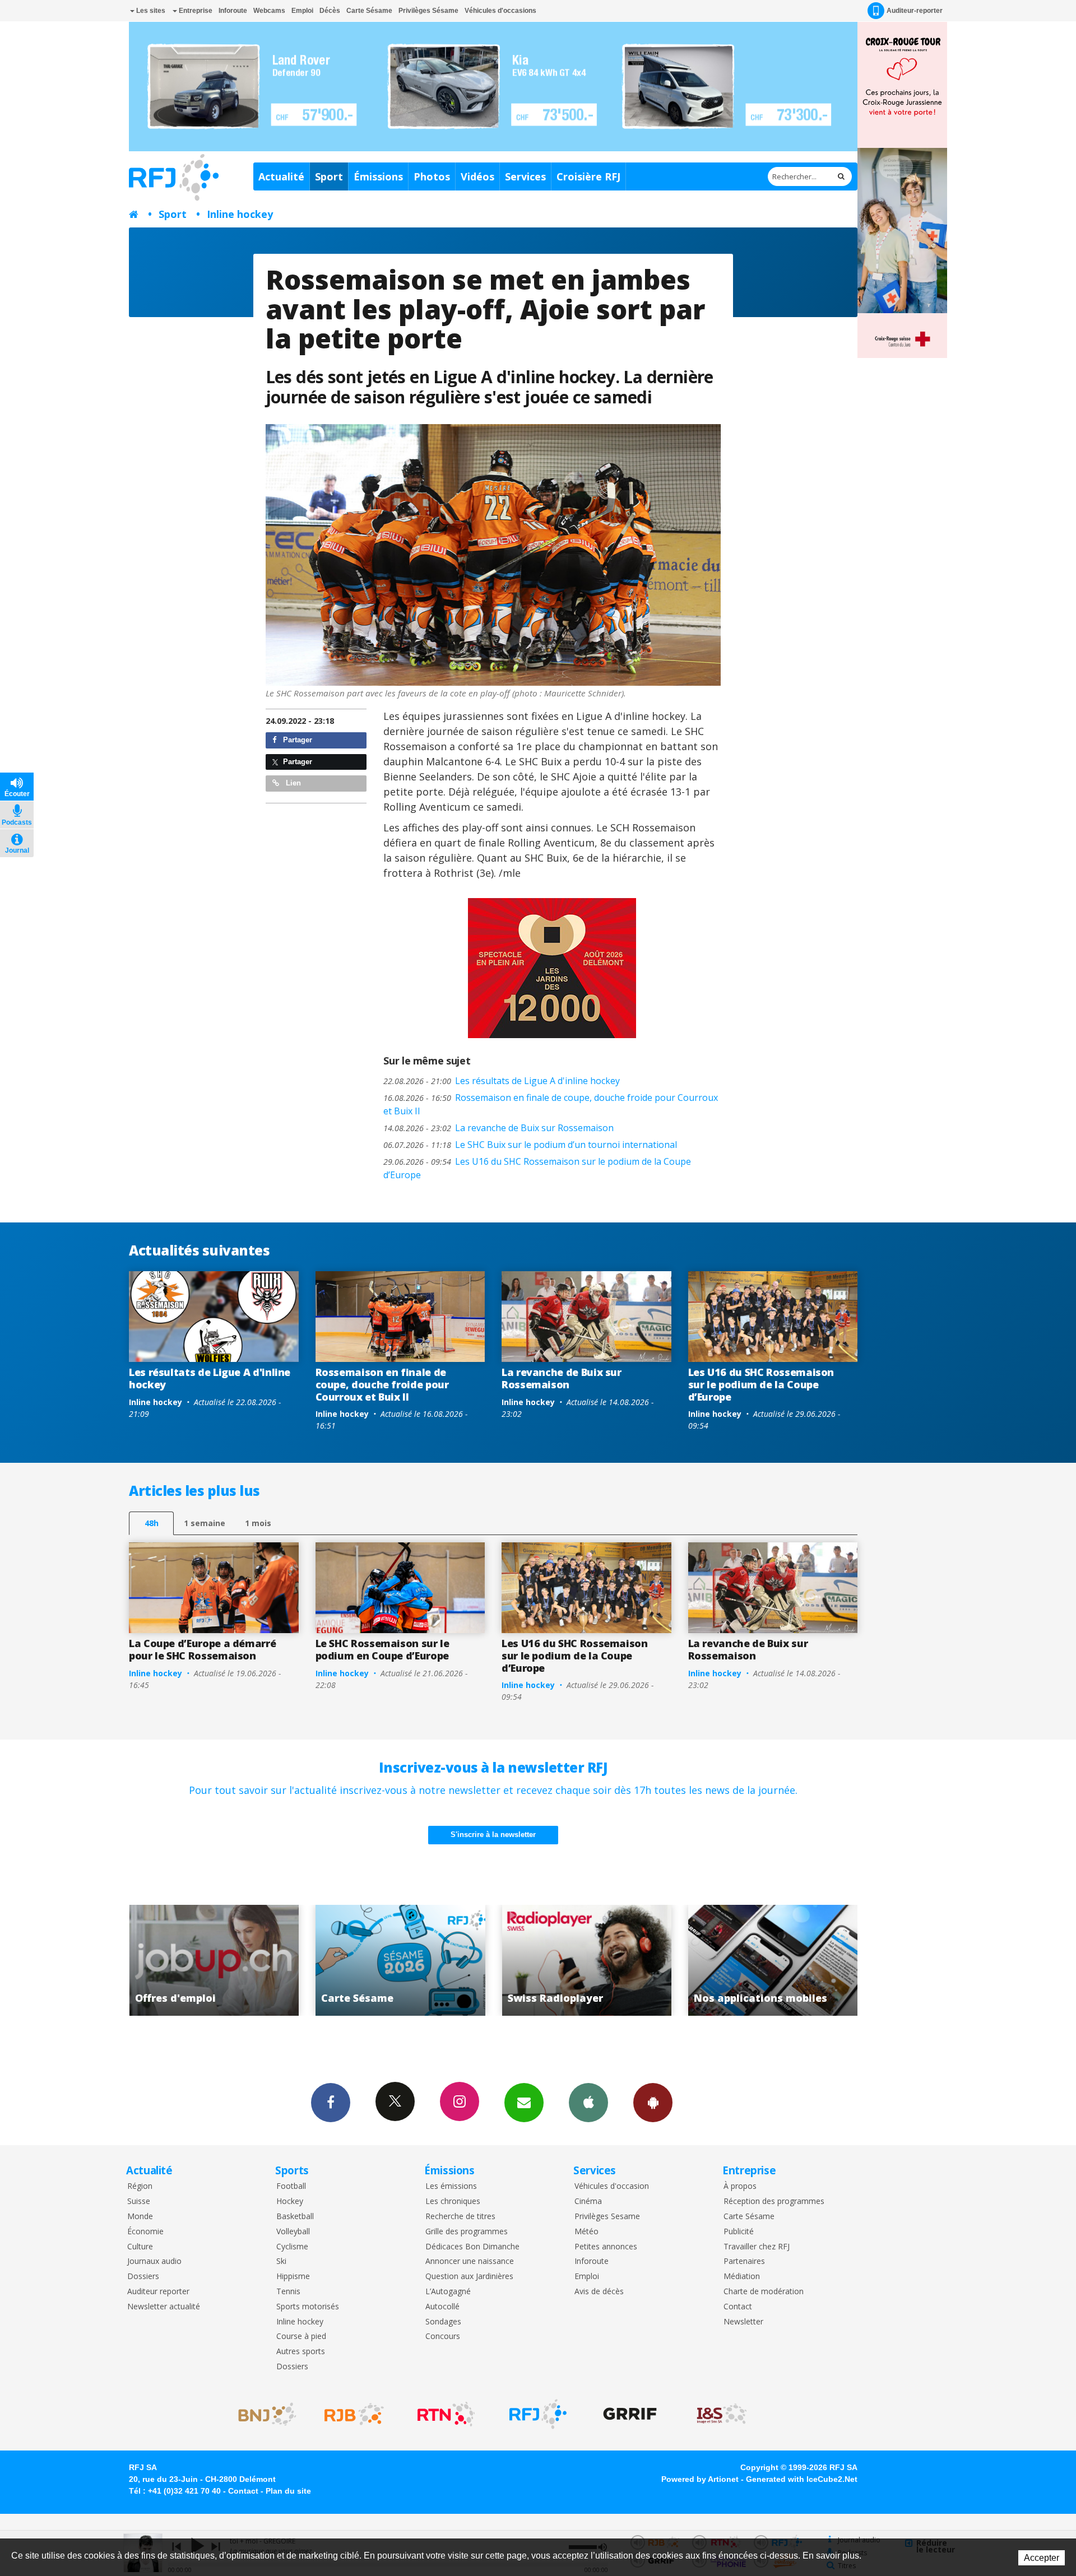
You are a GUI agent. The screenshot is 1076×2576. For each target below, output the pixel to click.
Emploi (302, 11)
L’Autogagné (448, 2292)
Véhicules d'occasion (612, 2186)
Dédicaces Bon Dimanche (472, 2247)
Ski (281, 2261)
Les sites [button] (150, 11)
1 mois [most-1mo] (258, 1523)
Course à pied (301, 2336)
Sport (329, 176)
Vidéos (477, 176)
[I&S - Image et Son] (722, 2414)
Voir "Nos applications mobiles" (575, 1960)
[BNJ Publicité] (262, 2414)
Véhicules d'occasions (500, 11)
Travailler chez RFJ (757, 2247)
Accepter (1042, 2558)
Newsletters (524, 2103)
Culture (140, 2247)
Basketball (295, 2217)
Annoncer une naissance (470, 2261)
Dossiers (143, 2277)
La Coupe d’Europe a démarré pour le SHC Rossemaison (202, 1649)
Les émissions (451, 2186)
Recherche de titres (460, 2217)
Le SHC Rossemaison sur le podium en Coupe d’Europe (382, 1649)
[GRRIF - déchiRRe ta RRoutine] (630, 2414)
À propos (740, 2186)
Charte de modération (764, 2292)
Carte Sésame (369, 11)
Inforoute (233, 11)
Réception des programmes (774, 2201)
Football (291, 2186)
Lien (292, 783)
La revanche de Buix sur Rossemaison (498, 1128)
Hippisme (293, 2277)
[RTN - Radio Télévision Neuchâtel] (446, 2414)
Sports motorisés (308, 2307)
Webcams (269, 11)
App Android (653, 2103)
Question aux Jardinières (469, 2277)
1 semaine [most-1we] (205, 1523)
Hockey (290, 2201)
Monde (140, 2217)
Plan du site (288, 2491)
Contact (738, 2307)
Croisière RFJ (588, 176)
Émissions (378, 176)
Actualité (281, 176)
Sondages (443, 2322)
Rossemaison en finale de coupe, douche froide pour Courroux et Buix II (551, 1104)
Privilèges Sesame (607, 2217)
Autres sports (301, 2352)
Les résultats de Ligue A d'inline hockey (502, 1081)
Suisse (139, 2201)
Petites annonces (606, 2247)
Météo (586, 2232)
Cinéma (588, 2201)
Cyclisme (292, 2247)
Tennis (288, 2292)
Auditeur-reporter (915, 11)
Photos (432, 176)
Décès (330, 11)
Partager (296, 740)
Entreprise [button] (195, 11)
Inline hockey (240, 214)
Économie (145, 2232)
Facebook (331, 2103)
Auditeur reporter (158, 2292)
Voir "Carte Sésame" (202, 1960)
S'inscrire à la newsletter (493, 1835)
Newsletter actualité (164, 2307)
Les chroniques (453, 2201)
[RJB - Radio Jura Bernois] (354, 2414)
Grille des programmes (467, 2232)
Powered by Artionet (700, 2479)
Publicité (739, 2232)
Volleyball (293, 2232)
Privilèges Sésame (428, 11)
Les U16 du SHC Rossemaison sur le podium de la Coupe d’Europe (537, 1168)
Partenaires (744, 2261)
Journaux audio (154, 2261)
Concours (443, 2336)
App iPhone (588, 2103)
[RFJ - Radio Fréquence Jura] (538, 2414)
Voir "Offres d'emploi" (761, 1960)
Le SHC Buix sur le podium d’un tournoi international (530, 1145)
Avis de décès (599, 2292)
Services (525, 176)
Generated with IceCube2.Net (802, 2479)
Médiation (742, 2277)
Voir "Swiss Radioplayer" (388, 1960)
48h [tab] (152, 1523)
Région (140, 2186)
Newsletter (743, 2322)
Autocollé (442, 2307)
